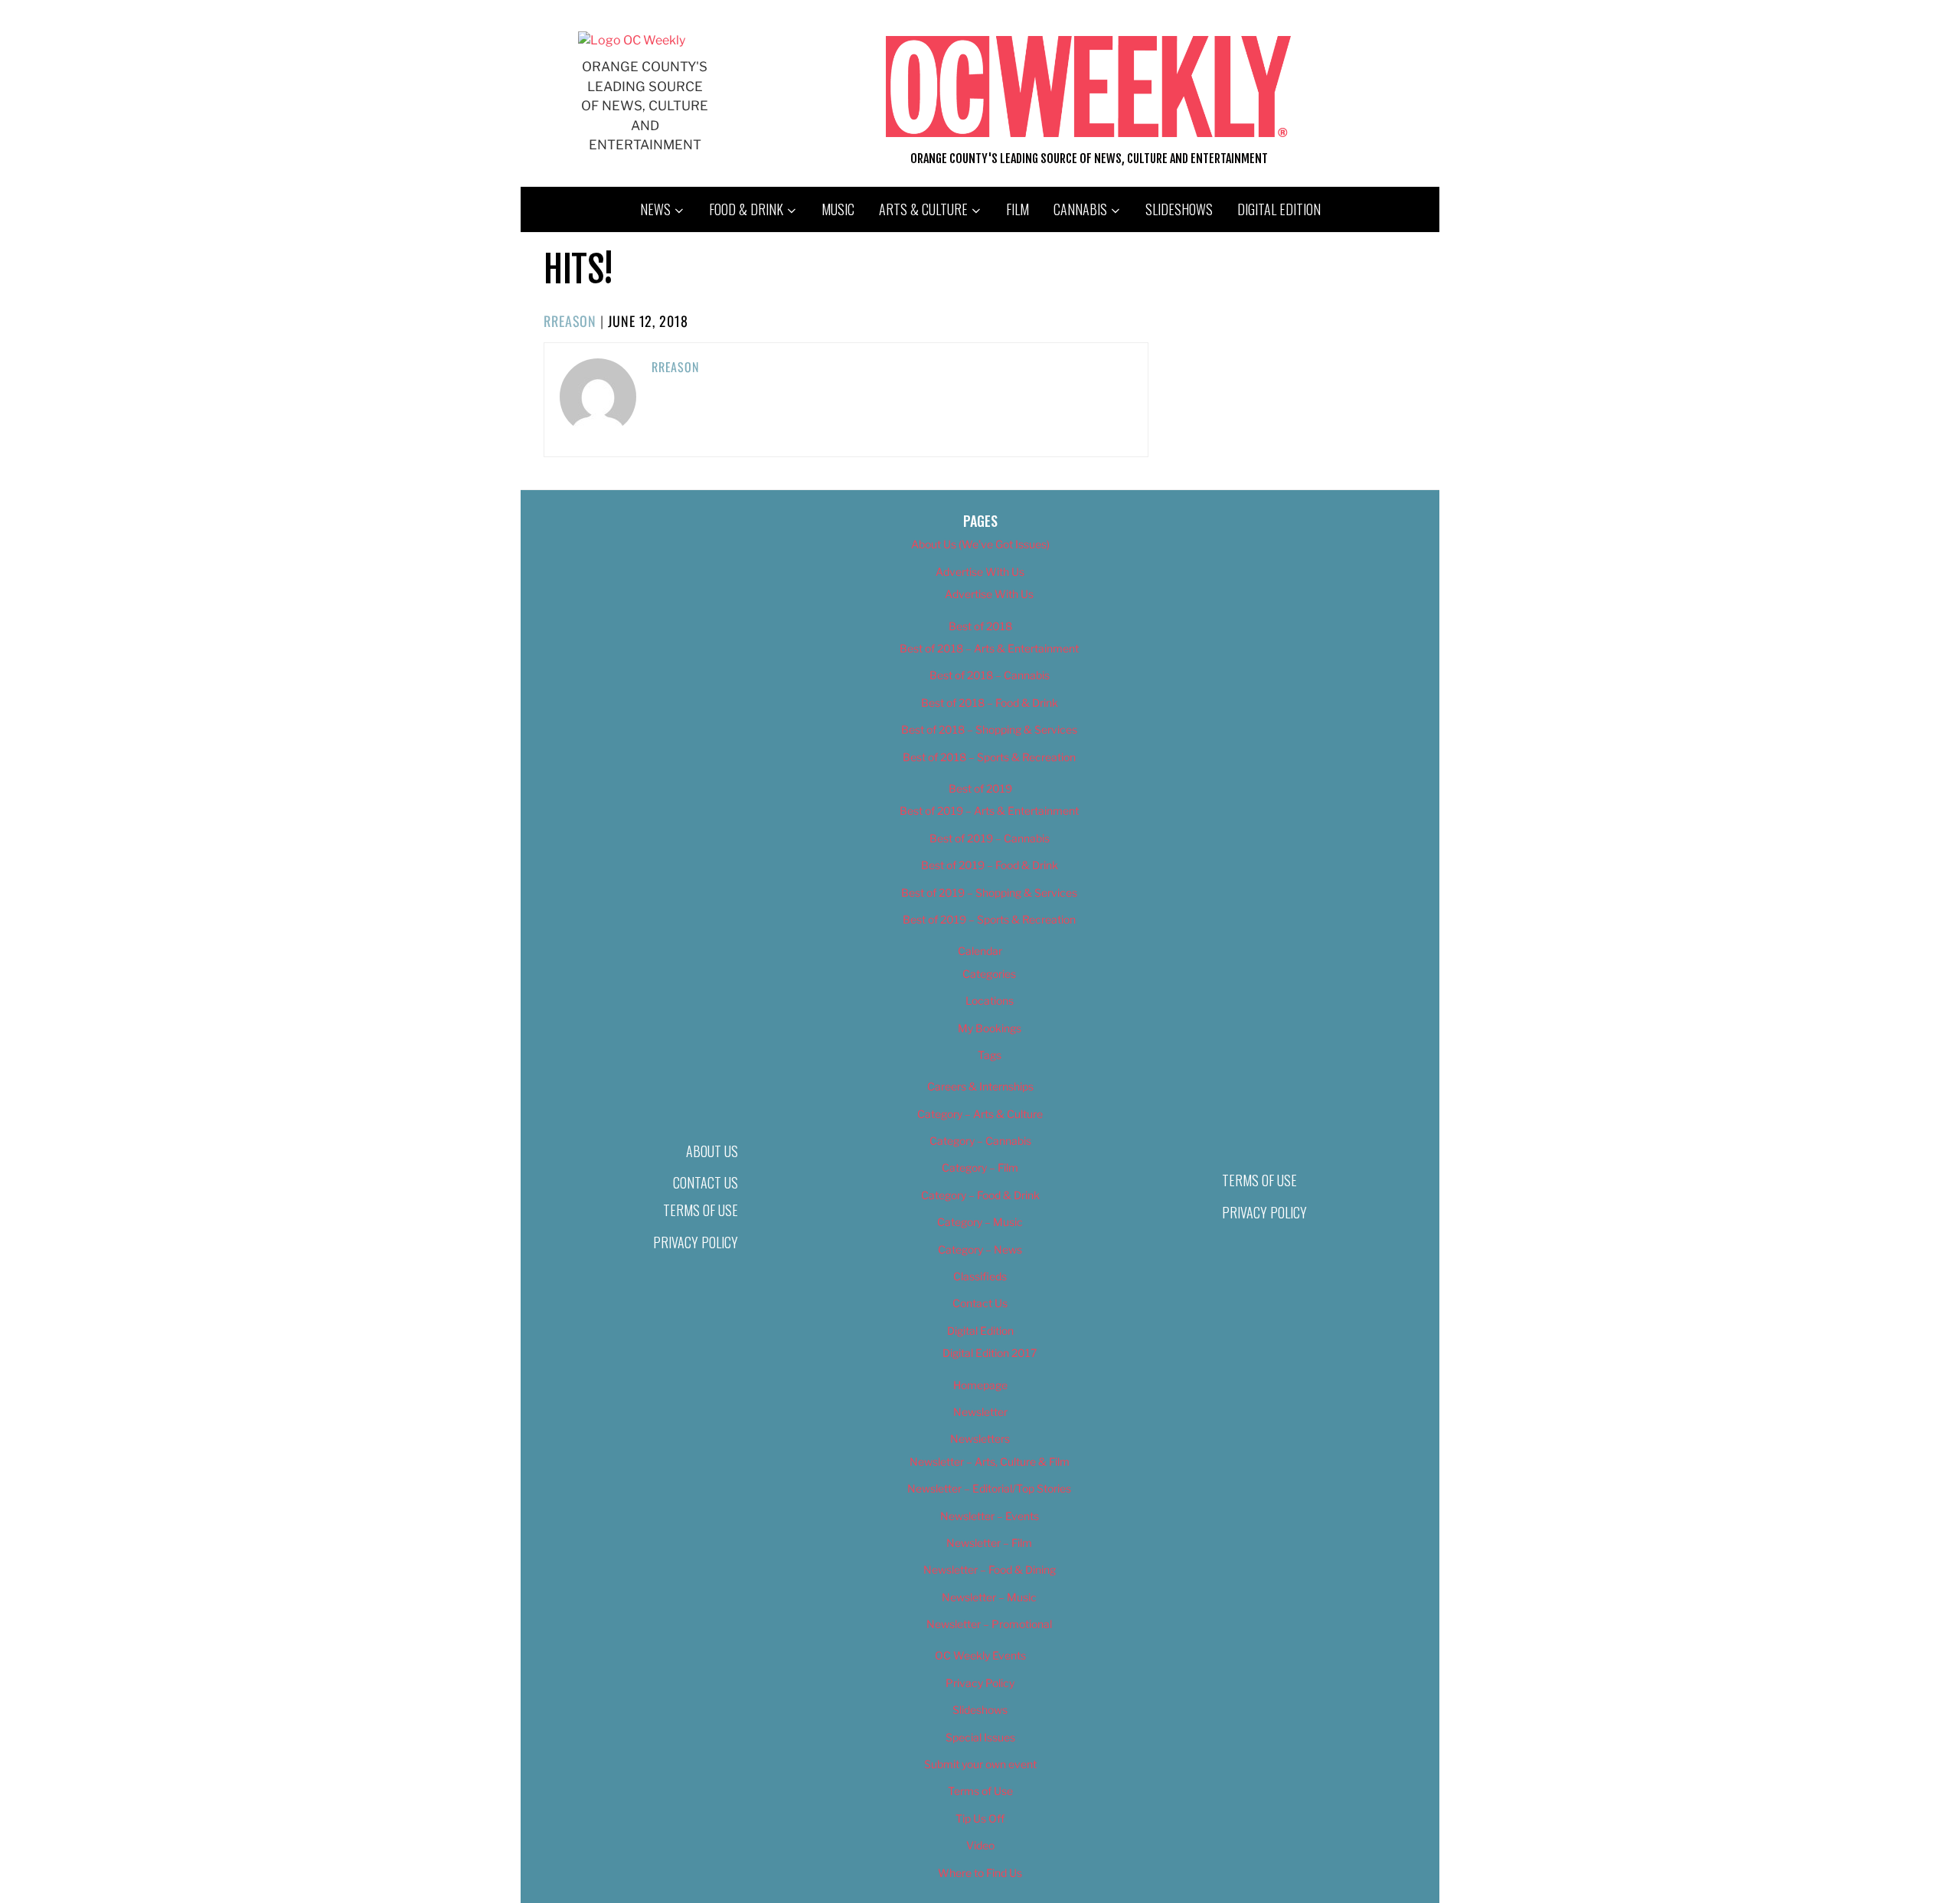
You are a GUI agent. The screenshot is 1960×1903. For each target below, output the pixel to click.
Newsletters (980, 1439)
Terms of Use (701, 1210)
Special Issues (980, 1737)
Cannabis (1080, 209)
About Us (712, 1151)
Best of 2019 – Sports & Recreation (989, 919)
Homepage (980, 1385)
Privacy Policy (696, 1242)
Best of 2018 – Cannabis (990, 675)
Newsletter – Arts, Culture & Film (990, 1462)
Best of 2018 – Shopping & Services (989, 729)
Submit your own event (980, 1764)
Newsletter (980, 1412)
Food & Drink (746, 209)
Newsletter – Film (989, 1543)
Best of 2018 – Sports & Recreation (989, 757)
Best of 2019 (980, 788)
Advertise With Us (980, 572)
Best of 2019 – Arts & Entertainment (989, 811)
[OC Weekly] (632, 40)
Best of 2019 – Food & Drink (990, 865)
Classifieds (980, 1276)
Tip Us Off (980, 1818)
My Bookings (990, 1028)
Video (980, 1845)
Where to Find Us (980, 1873)
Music (838, 209)
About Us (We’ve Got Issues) (980, 544)
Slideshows (1179, 209)
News (655, 209)
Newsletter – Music (989, 1597)
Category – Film (980, 1167)
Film (1018, 209)
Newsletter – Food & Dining (990, 1569)
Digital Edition (1279, 209)
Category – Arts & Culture (980, 1114)
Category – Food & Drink (980, 1195)
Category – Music (980, 1222)
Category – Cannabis (980, 1141)
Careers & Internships (980, 1086)
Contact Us (706, 1182)
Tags (990, 1055)
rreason (570, 321)
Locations (990, 1001)
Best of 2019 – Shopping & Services (989, 893)
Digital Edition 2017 (990, 1353)
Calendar (980, 951)
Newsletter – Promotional (989, 1624)
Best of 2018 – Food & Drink (990, 703)
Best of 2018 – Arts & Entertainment (989, 648)
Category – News (980, 1249)
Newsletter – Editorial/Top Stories (989, 1488)
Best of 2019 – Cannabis (990, 838)
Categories (989, 974)
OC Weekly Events (980, 1655)
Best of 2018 (980, 626)
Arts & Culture (923, 209)
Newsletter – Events (990, 1516)
